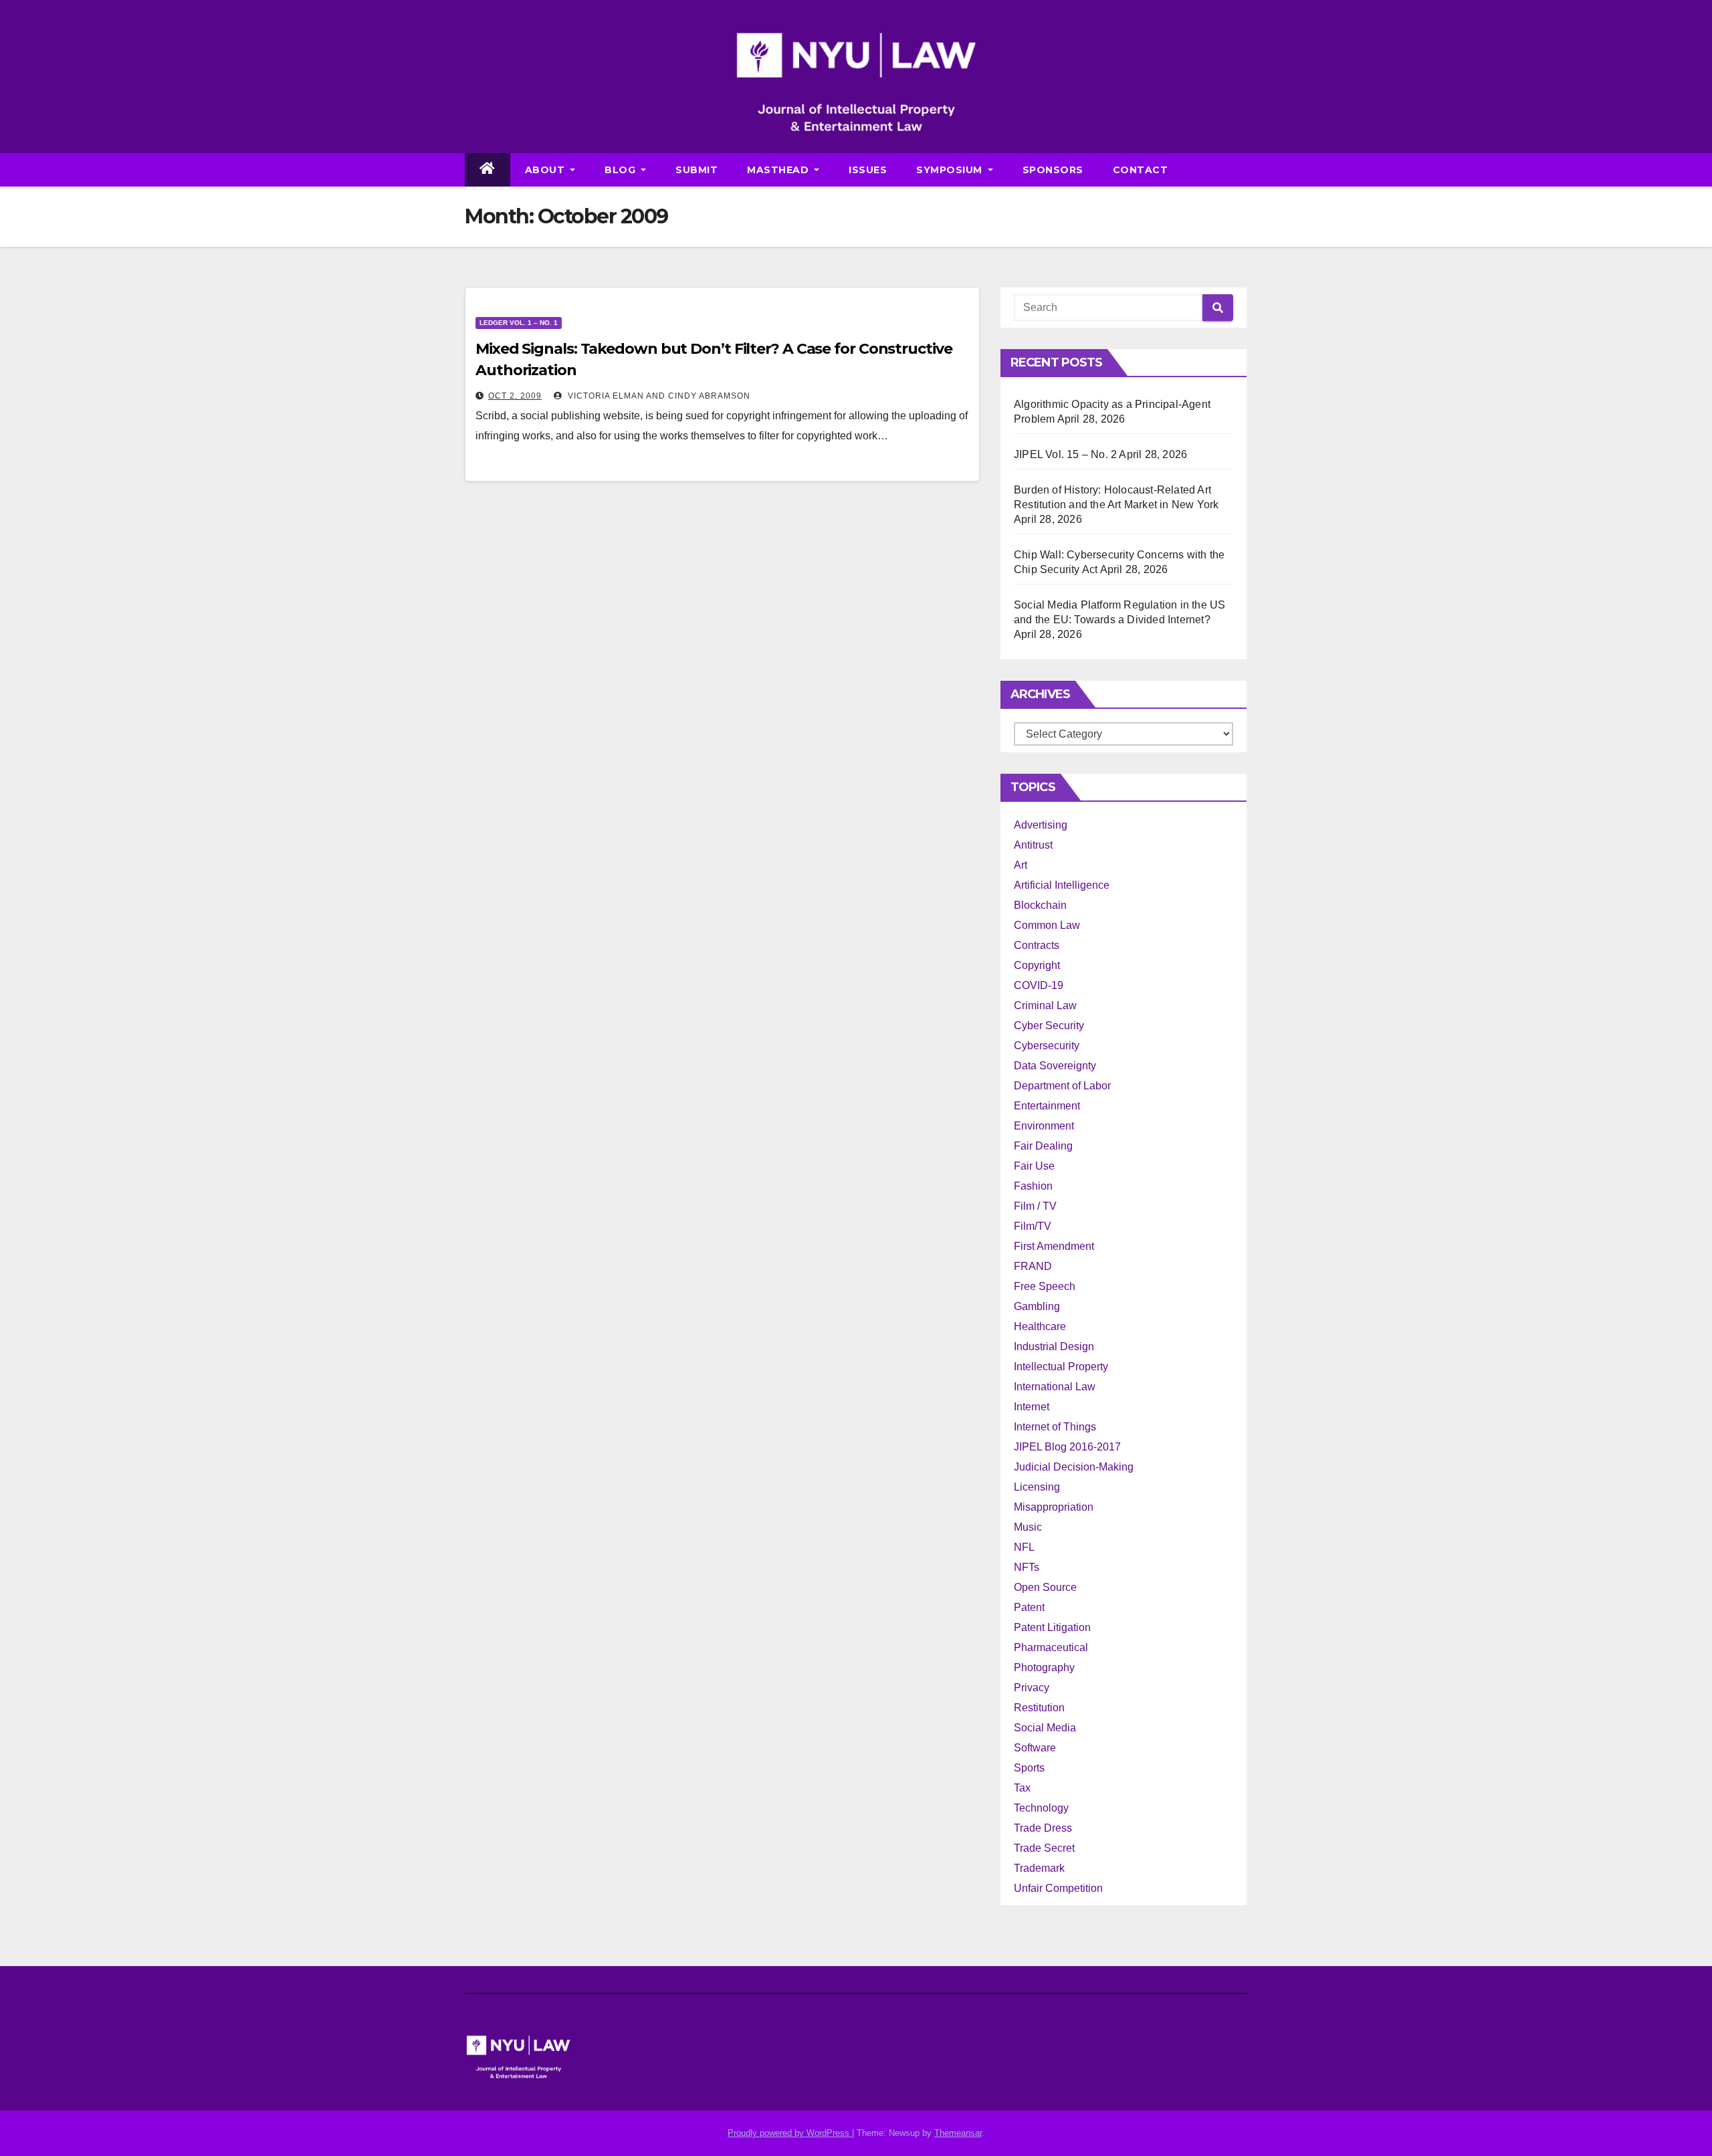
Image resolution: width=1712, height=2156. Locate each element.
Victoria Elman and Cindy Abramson (658, 396)
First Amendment (1054, 1246)
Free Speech (1045, 1286)
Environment (1044, 1126)
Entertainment (1047, 1106)
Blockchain (1040, 905)
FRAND (1033, 1266)
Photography (1044, 1667)
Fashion (1033, 1186)
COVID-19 (1039, 985)
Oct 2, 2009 (515, 396)
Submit (697, 170)
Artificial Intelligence (1062, 885)
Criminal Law (1045, 1005)
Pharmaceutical (1051, 1647)
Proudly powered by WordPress (790, 2133)
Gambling (1037, 1306)
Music (1028, 1527)
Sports (1029, 1768)
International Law (1055, 1387)
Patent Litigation (1052, 1627)
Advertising (1041, 825)
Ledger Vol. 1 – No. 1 (519, 323)
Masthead (779, 170)
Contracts (1037, 945)
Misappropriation (1054, 1507)
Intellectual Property (1061, 1367)
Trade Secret (1044, 1848)
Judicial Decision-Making (1074, 1467)
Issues (868, 170)
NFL (1024, 1547)
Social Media (1045, 1728)
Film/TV (1033, 1226)
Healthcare (1040, 1326)
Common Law (1047, 925)
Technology (1041, 1808)
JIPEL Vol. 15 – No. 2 (1065, 454)
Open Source (1045, 1587)
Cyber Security (1049, 1026)
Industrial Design (1054, 1346)
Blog (622, 170)
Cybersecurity (1047, 1046)
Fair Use (1034, 1166)
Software (1035, 1748)
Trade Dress (1043, 1828)
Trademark (1039, 1868)
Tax (1022, 1788)
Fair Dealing (1043, 1146)
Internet (1032, 1407)
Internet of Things (1055, 1427)
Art (1021, 865)
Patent (1029, 1607)
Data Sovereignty (1055, 1066)
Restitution (1039, 1708)
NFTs (1027, 1567)
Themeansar (958, 2133)
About (546, 170)
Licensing (1037, 1487)
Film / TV (1035, 1206)
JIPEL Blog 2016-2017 (1067, 1447)
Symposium (951, 170)
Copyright (1037, 965)
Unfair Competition (1058, 1888)
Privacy (1032, 1688)
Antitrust (1033, 845)
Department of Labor (1062, 1086)
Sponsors (1053, 170)
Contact (1141, 170)
